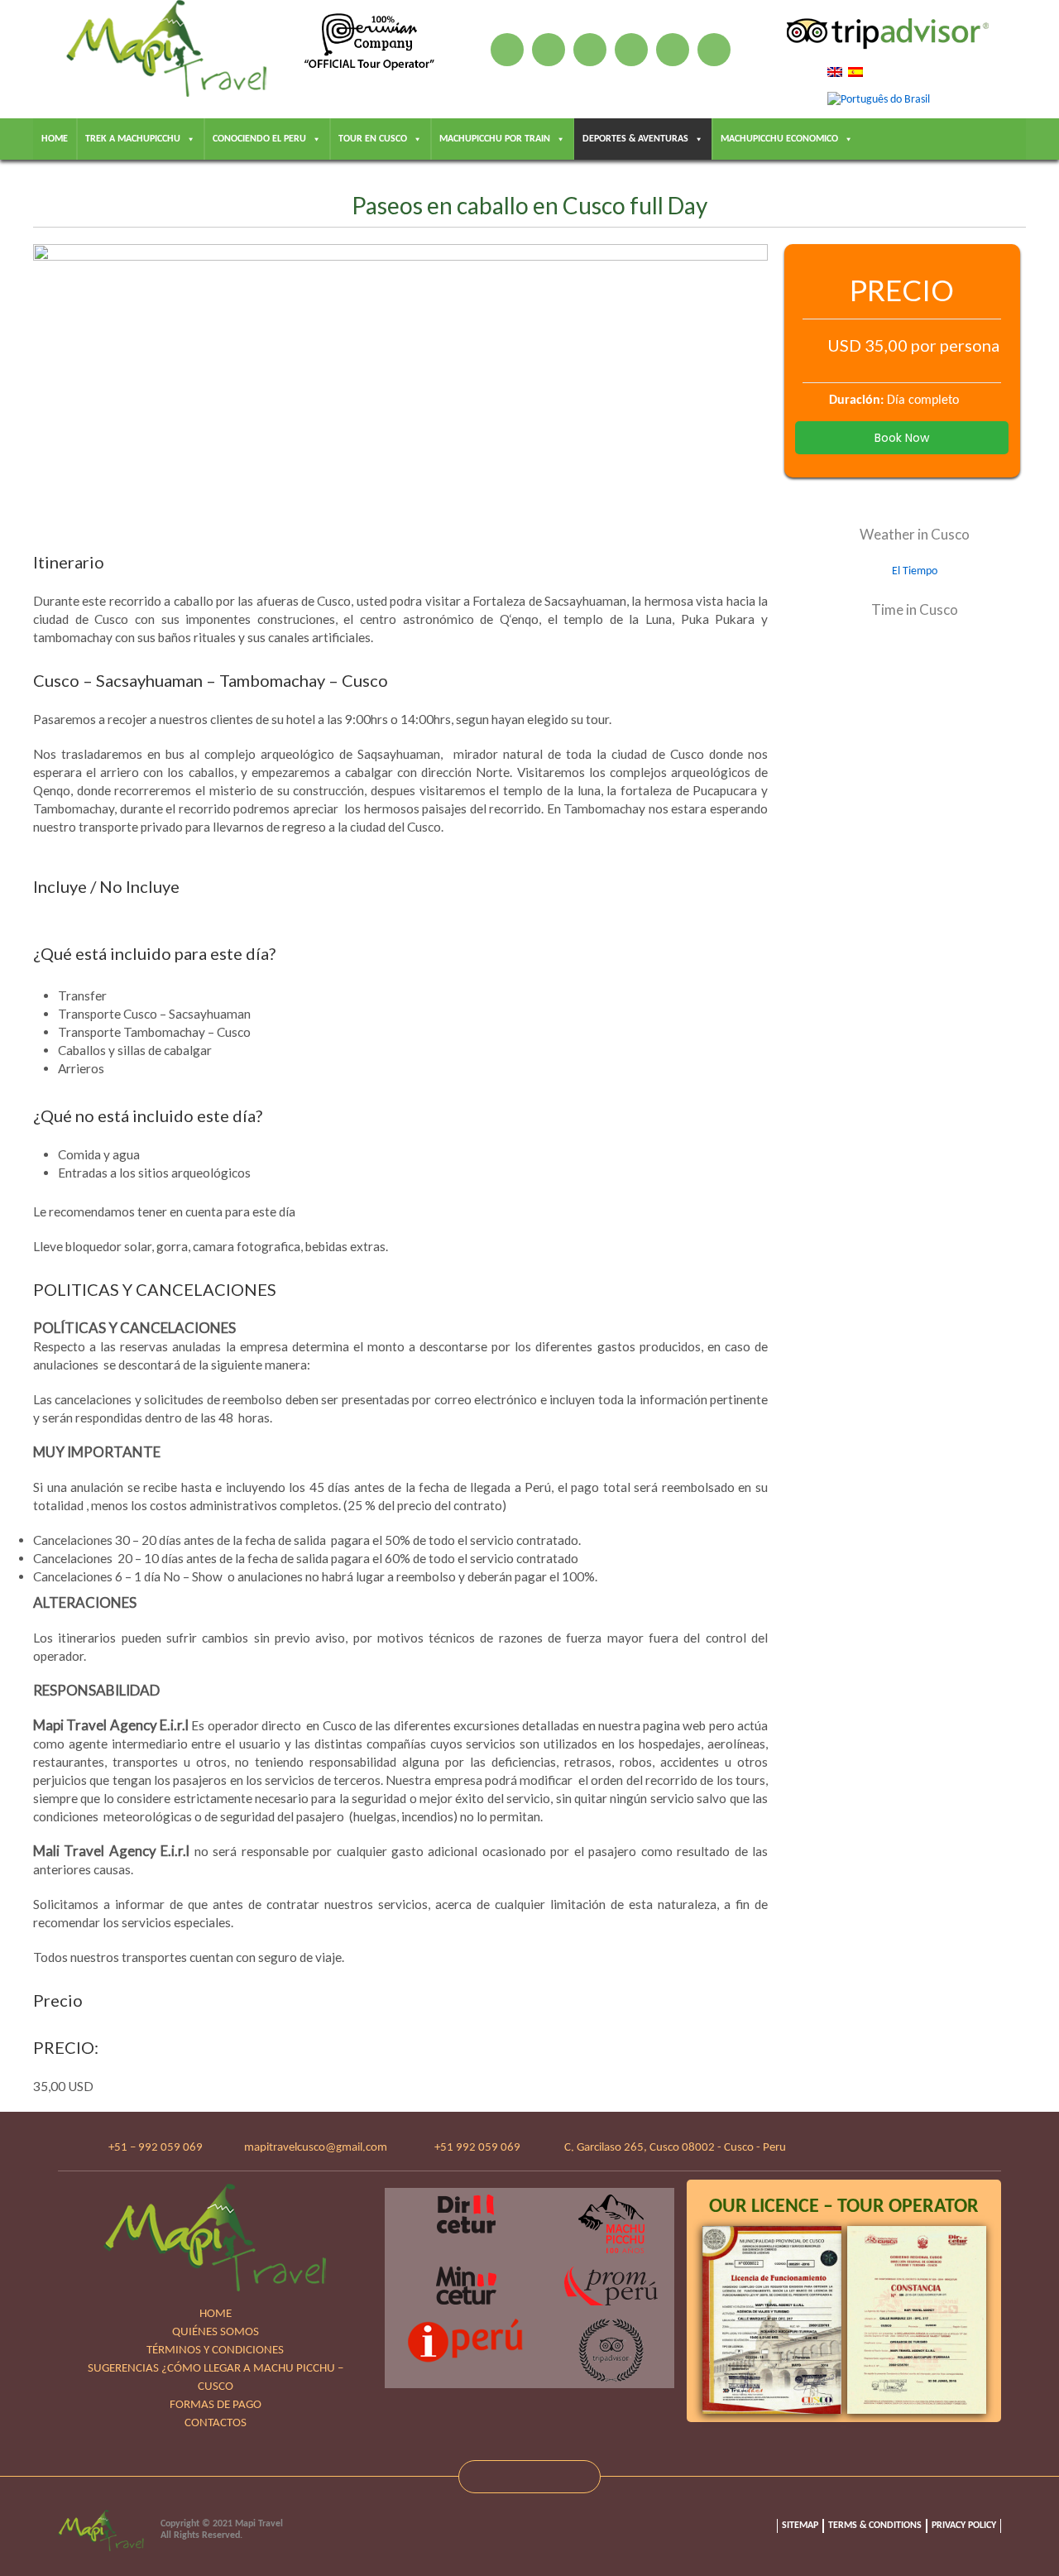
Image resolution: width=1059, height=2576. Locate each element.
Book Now (902, 438)
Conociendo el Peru (259, 139)
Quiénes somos (216, 2332)
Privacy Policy (964, 2526)
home (55, 139)
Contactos (216, 2423)
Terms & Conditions (875, 2526)
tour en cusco (373, 139)
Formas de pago (216, 2405)
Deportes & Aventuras (635, 139)
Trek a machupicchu (133, 139)
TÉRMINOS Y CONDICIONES (215, 2351)
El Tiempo (915, 571)
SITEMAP (800, 2526)
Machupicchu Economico (779, 139)
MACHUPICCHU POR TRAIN (495, 139)
